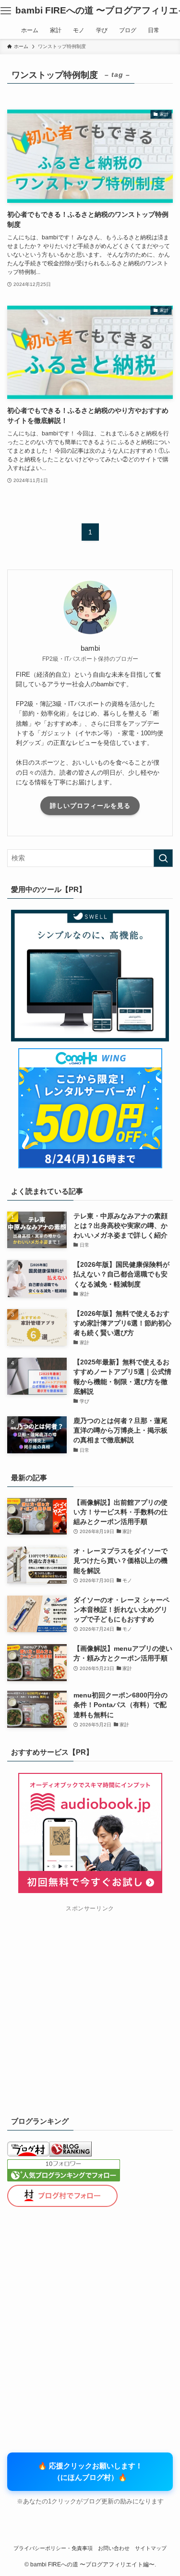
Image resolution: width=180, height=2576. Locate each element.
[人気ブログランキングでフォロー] (64, 2179)
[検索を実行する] (163, 858)
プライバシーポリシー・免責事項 (53, 2548)
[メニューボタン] (6, 11)
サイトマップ (151, 2548)
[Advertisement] (90, 2006)
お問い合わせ (114, 2548)
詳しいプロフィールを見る (90, 806)
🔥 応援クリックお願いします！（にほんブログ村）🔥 (90, 2471)
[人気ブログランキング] (71, 2154)
